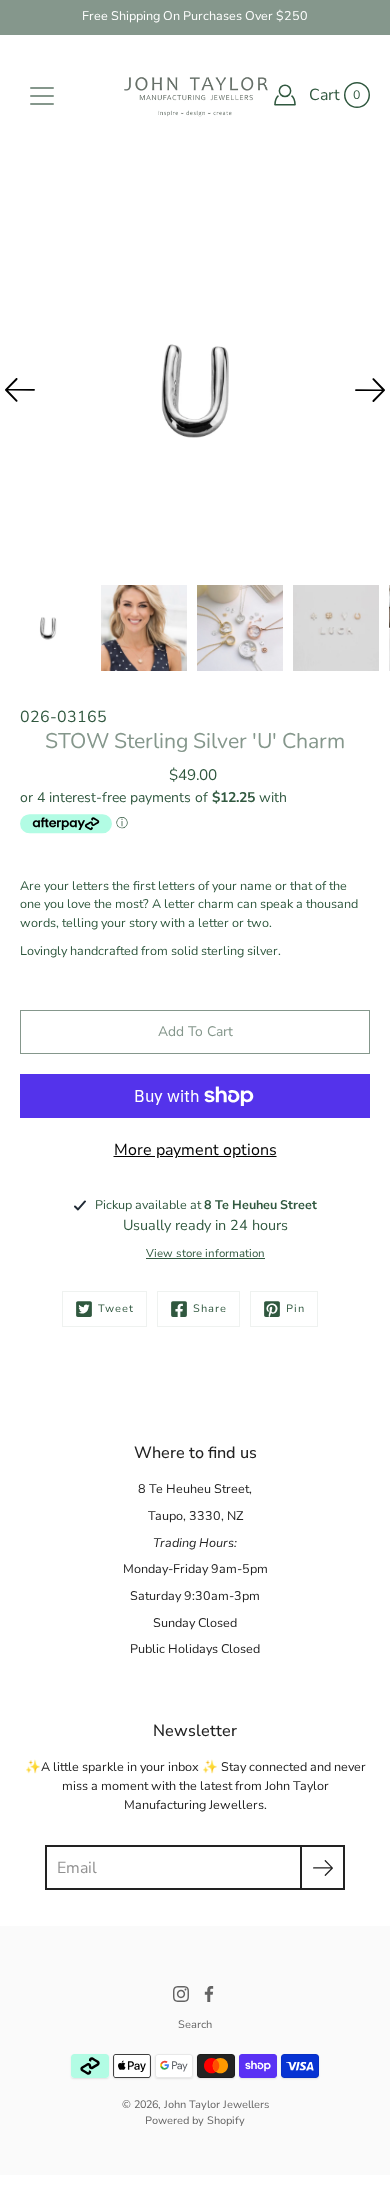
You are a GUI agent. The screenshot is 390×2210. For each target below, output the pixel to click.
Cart (324, 95)
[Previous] (20, 390)
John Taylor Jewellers (216, 2104)
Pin (295, 1308)
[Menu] (42, 96)
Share (210, 1308)
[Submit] (322, 1867)
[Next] (370, 390)
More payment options (195, 1150)
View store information (205, 1253)
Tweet (116, 1308)
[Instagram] (181, 1994)
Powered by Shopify (195, 2120)
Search (195, 2024)
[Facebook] (209, 1994)
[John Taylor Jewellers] (195, 95)
